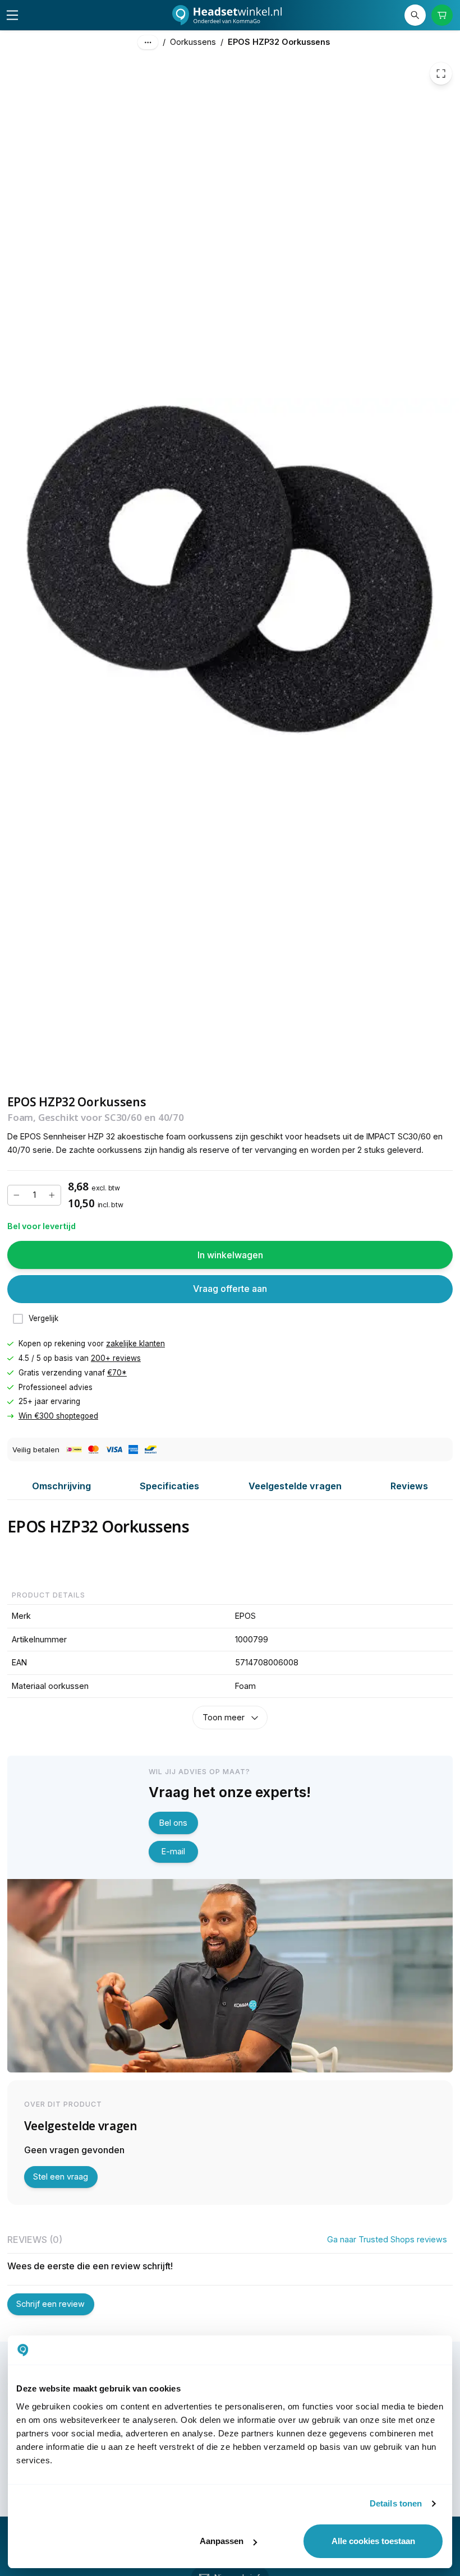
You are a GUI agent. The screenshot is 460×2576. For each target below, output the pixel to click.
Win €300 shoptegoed (58, 1416)
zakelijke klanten (135, 1344)
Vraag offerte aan (230, 1289)
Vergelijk (43, 1319)
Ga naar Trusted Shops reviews (387, 2239)
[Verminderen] (17, 1195)
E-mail (173, 1851)
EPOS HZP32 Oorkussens (279, 42)
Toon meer (224, 1717)
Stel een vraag (61, 2176)
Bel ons (173, 1823)
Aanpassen (222, 2541)
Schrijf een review (50, 2304)
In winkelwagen (230, 1255)
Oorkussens (193, 42)
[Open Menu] (12, 15)
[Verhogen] (52, 1195)
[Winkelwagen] (442, 15)
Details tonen (396, 2503)
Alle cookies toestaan (373, 2541)
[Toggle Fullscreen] (441, 73)
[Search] (415, 15)
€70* (117, 1373)
